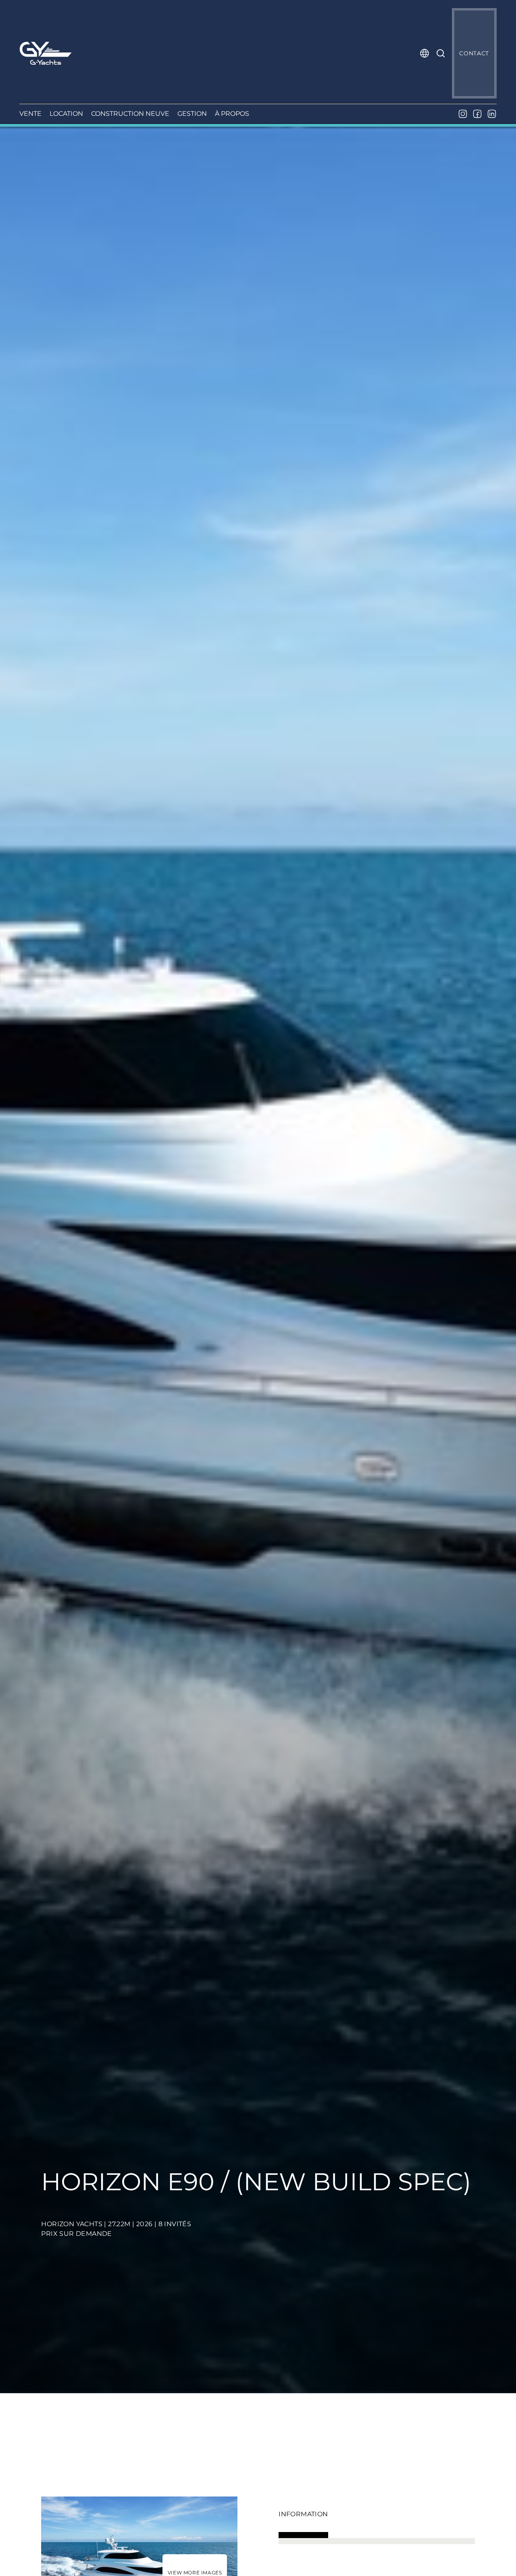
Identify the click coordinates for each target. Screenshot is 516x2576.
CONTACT (474, 53)
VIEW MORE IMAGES (195, 2573)
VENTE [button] (30, 114)
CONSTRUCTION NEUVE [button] (130, 114)
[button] (424, 53)
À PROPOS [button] (232, 114)
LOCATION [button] (66, 114)
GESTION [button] (192, 114)
